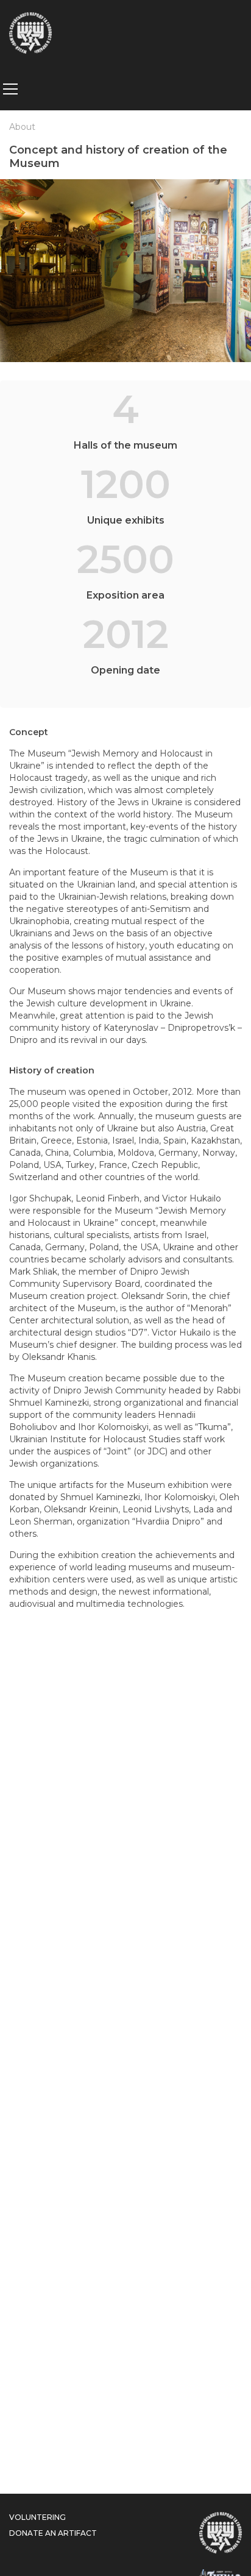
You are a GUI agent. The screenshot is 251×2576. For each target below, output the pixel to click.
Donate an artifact (53, 2533)
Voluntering (37, 2517)
